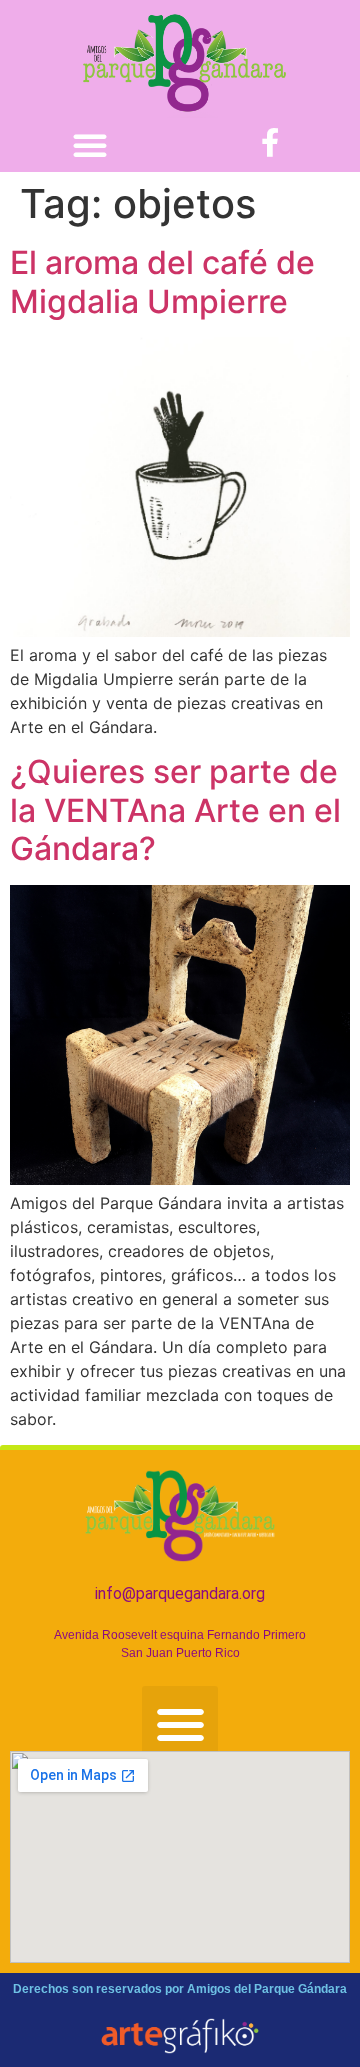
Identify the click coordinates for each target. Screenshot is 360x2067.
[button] (90, 145)
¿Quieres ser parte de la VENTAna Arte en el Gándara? (175, 810)
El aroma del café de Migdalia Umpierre (162, 281)
